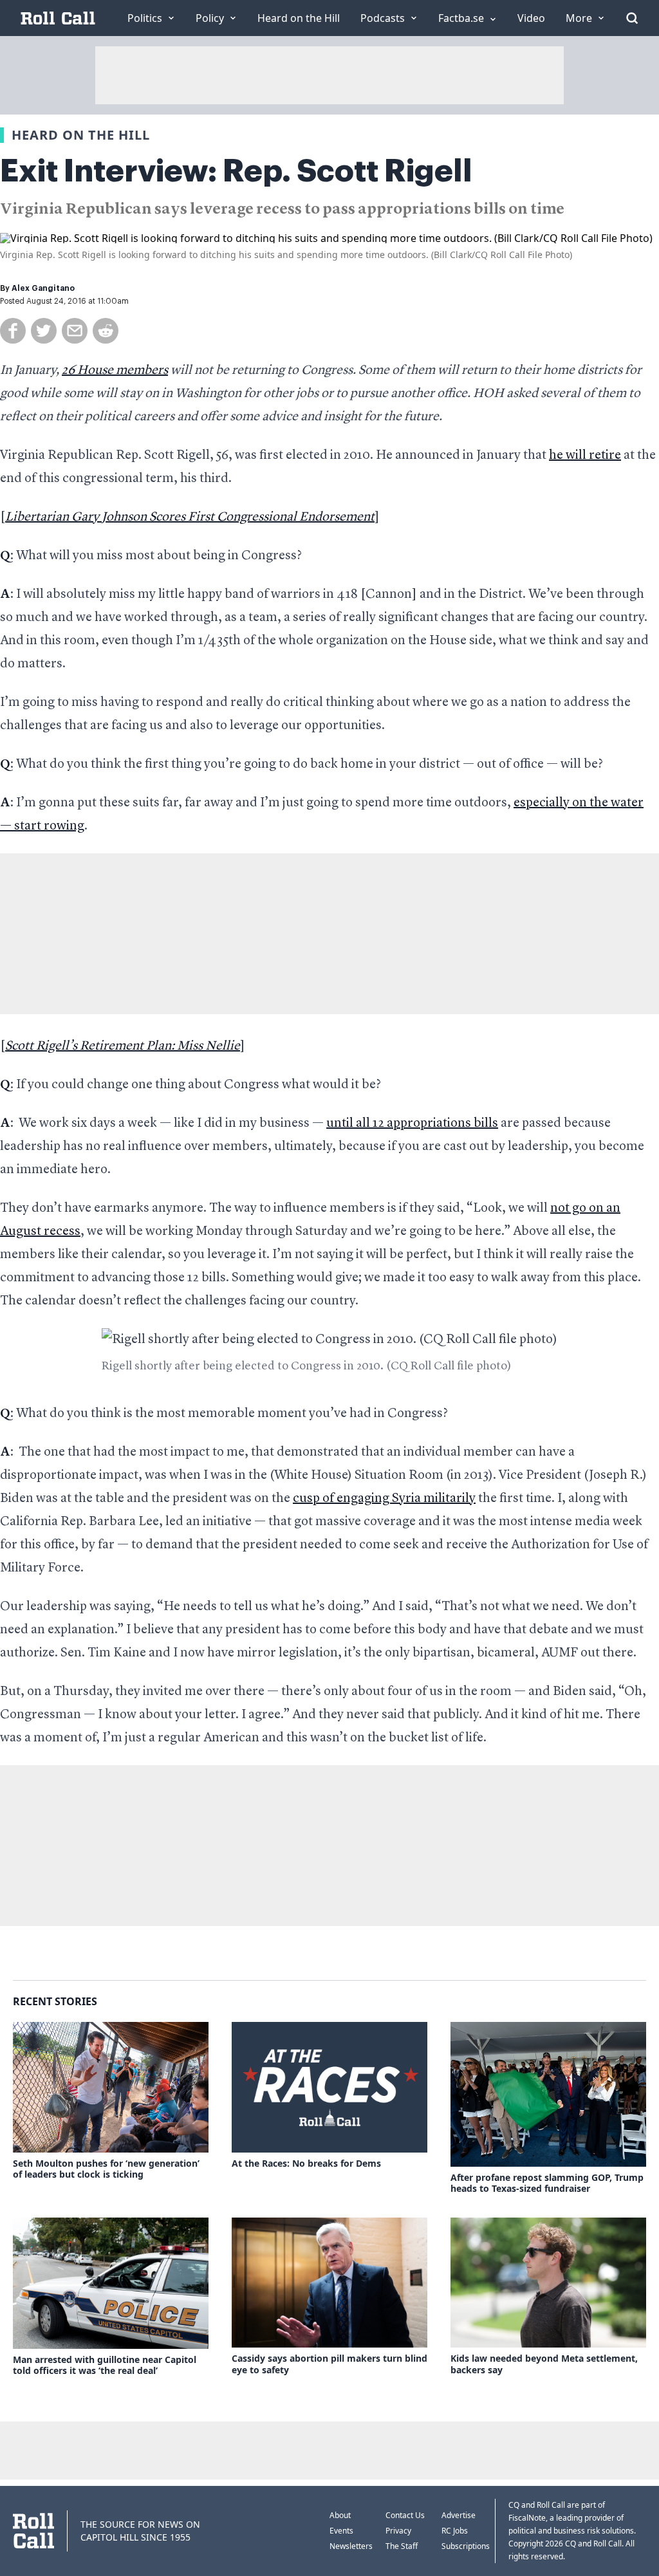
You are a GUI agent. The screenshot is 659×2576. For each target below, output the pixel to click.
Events (341, 2531)
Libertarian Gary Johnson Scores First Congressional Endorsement (190, 517)
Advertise (459, 2515)
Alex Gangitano (43, 288)
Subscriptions (466, 2546)
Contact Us (405, 2515)
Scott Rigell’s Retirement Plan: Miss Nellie (123, 1046)
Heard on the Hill (81, 135)
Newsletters (351, 2546)
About (340, 2515)
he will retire (585, 456)
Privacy (398, 2531)
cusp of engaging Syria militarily (384, 1499)
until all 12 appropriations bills (412, 1124)
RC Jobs (455, 2531)
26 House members (115, 371)
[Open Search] (632, 18)
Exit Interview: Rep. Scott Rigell (236, 171)
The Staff (402, 2546)
